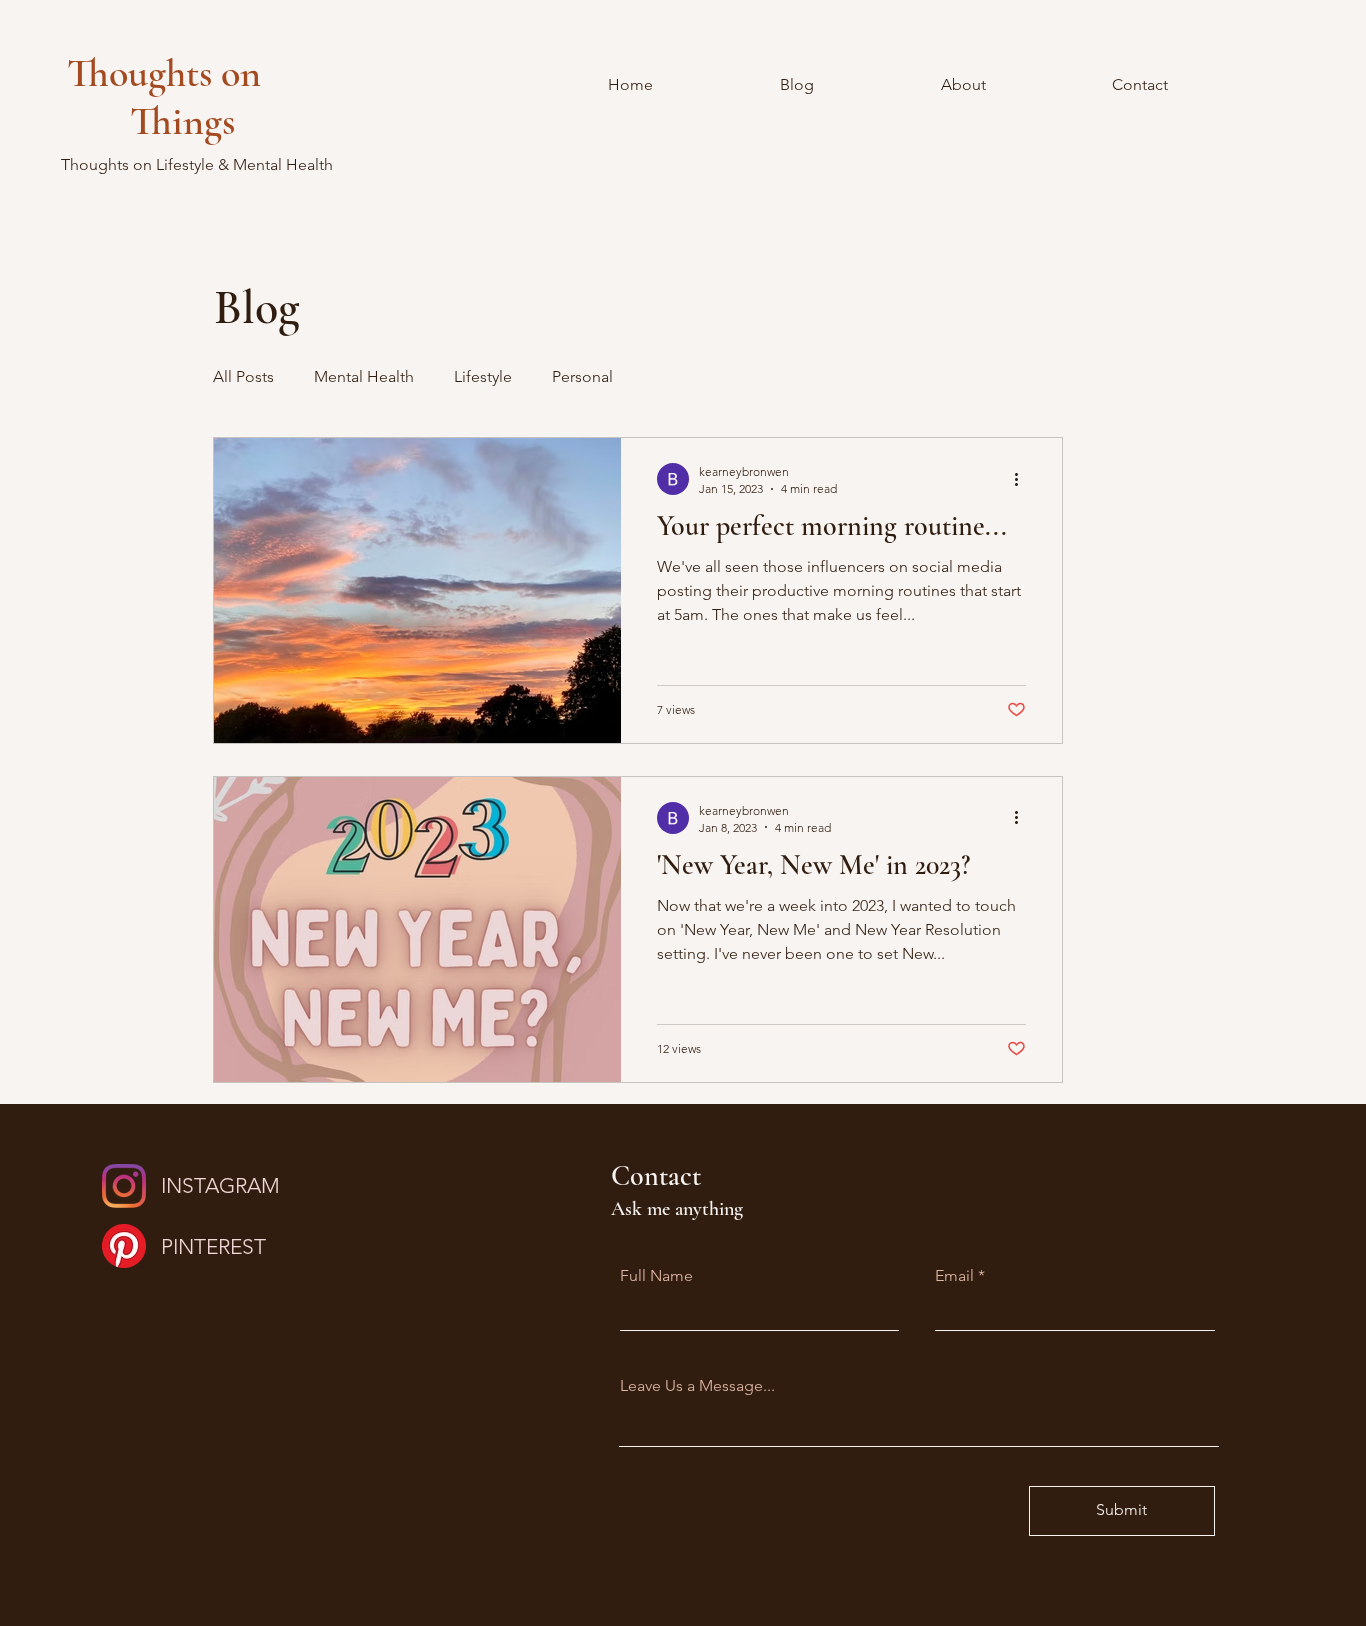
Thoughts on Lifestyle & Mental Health (197, 164)
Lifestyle (483, 376)
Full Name (656, 1276)
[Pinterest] (124, 1246)
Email (954, 1276)
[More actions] (1023, 479)
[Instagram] (124, 1186)
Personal (582, 376)
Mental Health (364, 376)
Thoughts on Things (186, 97)
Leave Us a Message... (697, 1386)
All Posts (243, 376)
